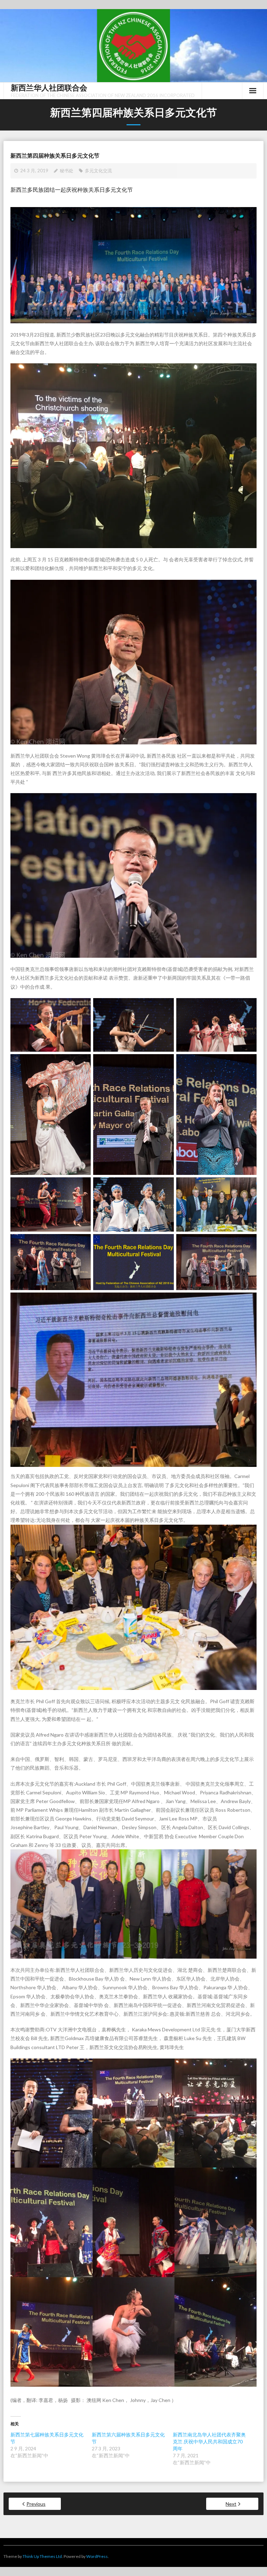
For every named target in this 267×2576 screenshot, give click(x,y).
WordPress (97, 2556)
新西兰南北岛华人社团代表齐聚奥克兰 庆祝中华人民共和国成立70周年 (209, 2441)
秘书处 (67, 171)
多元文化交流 (98, 171)
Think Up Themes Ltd (42, 2556)
